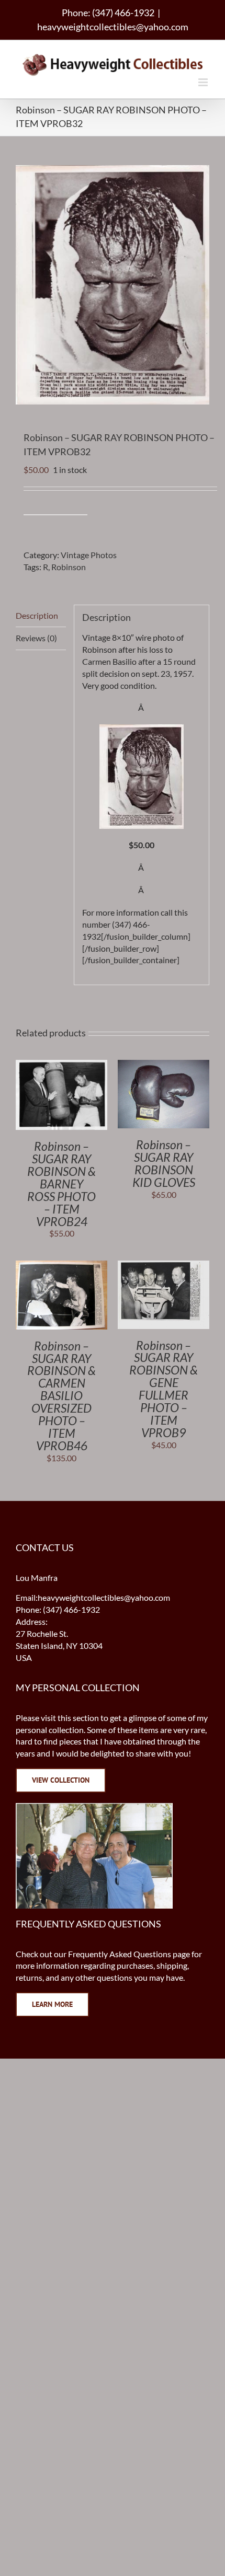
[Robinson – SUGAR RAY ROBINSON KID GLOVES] (164, 1065)
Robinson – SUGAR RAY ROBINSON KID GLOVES (164, 1163)
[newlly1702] (142, 730)
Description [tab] (37, 615)
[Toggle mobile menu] (204, 82)
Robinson (69, 567)
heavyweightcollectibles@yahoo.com (113, 27)
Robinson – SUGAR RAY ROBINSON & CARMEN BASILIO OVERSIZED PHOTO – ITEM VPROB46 (61, 1396)
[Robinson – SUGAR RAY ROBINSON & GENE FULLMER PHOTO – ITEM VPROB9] (164, 1266)
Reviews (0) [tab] (36, 638)
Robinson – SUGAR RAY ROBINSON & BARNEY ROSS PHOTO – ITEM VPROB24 (61, 1183)
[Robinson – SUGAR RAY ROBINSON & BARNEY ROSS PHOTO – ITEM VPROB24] (61, 1065)
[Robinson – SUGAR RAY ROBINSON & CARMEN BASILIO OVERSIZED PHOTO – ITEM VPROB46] (61, 1266)
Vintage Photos (89, 555)
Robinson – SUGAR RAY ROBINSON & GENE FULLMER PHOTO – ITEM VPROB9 (164, 1389)
